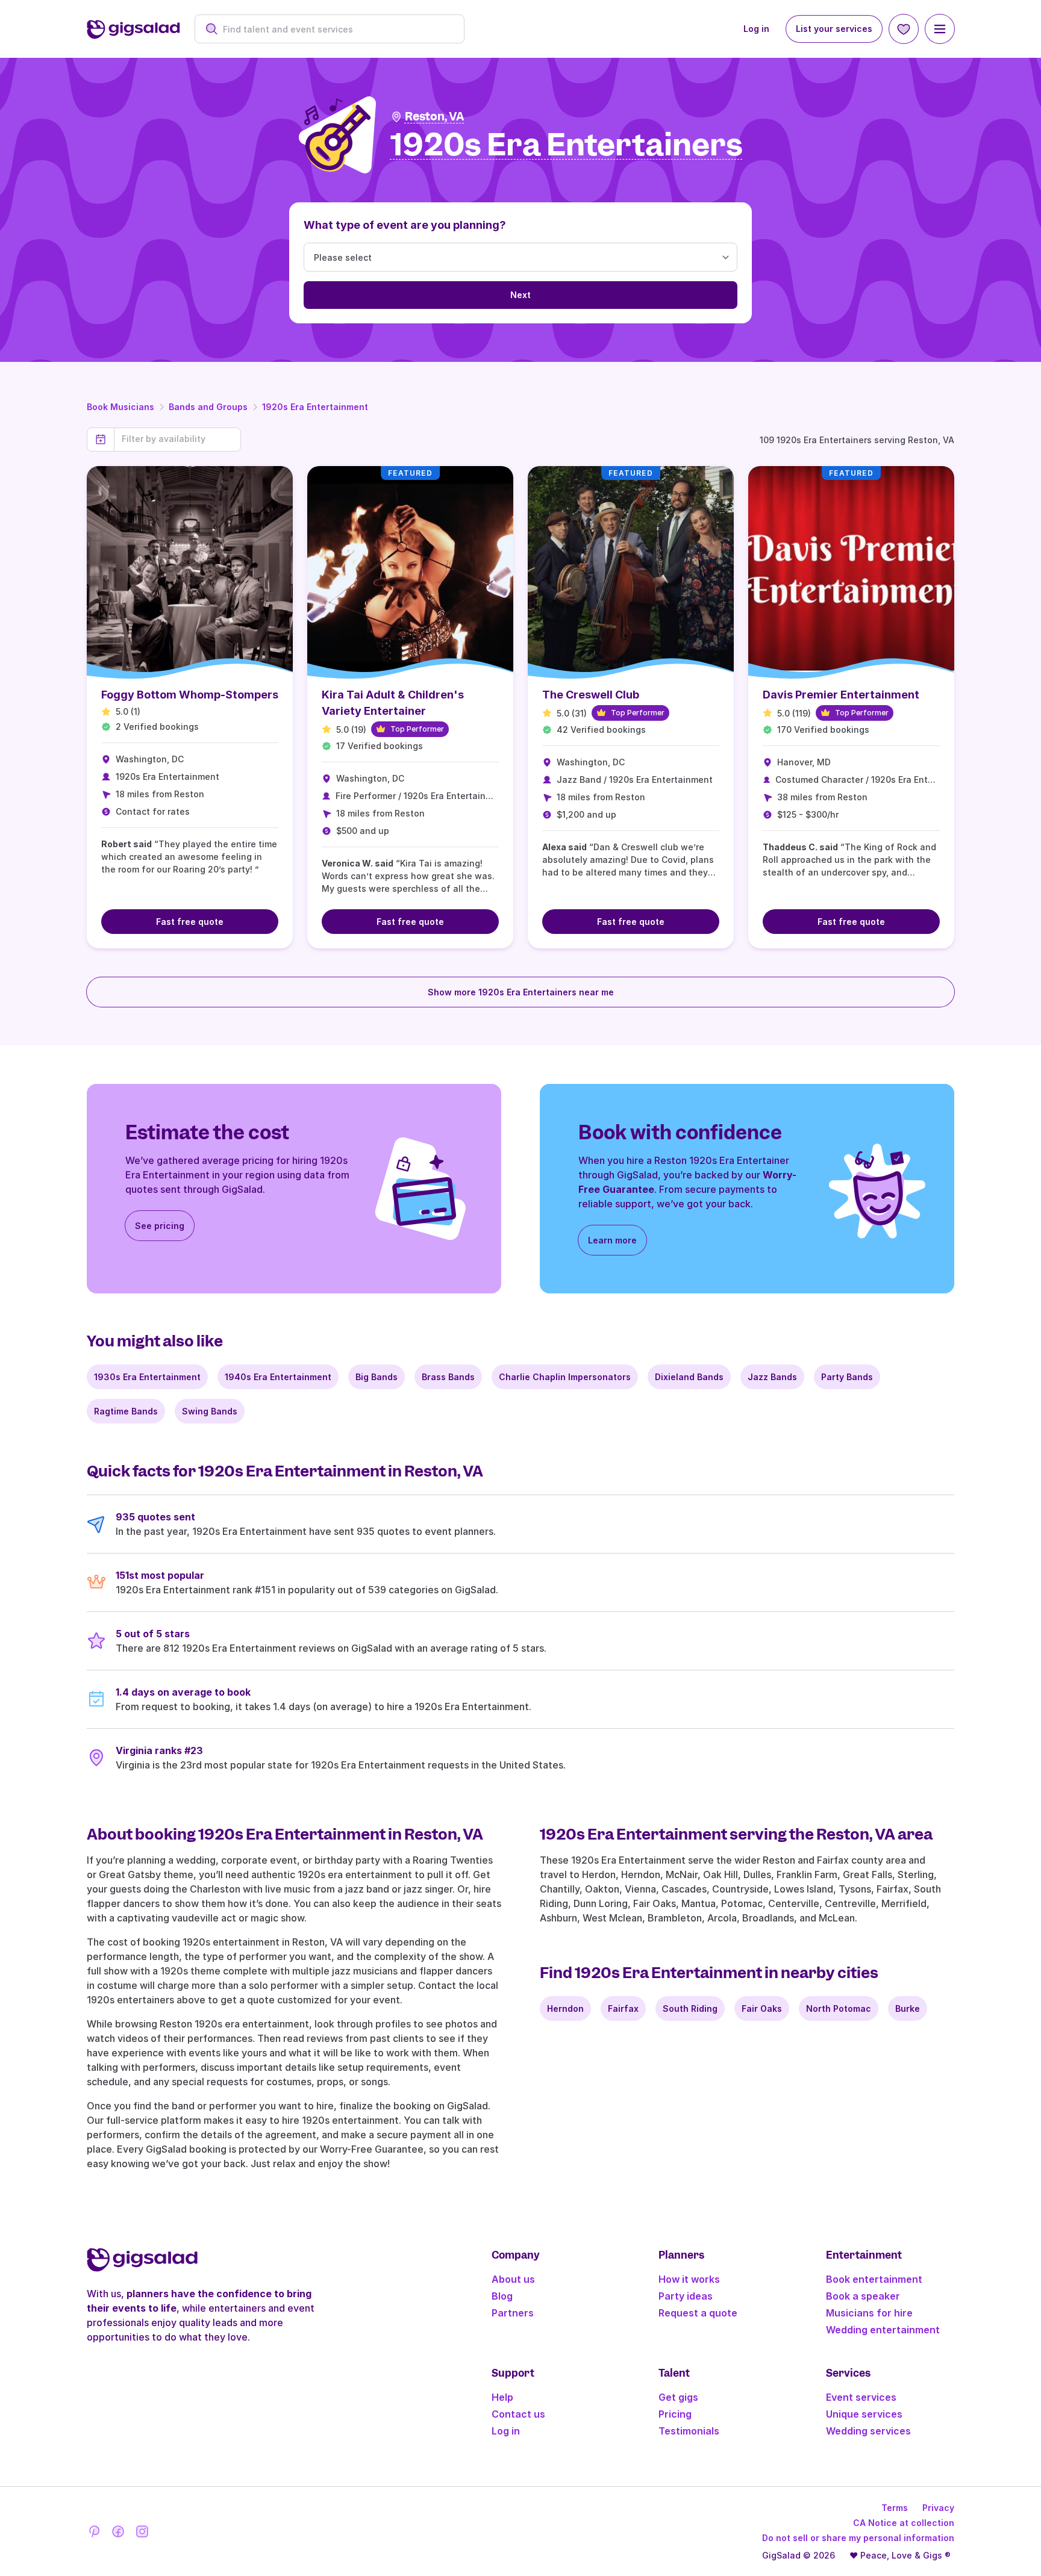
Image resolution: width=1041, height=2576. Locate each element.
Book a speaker (863, 2296)
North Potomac (839, 2008)
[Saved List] (904, 29)
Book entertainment (874, 2279)
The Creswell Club (591, 695)
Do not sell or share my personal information (858, 2538)
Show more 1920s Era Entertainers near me (521, 992)
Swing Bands (210, 1411)
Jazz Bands (772, 1377)
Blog (502, 2296)
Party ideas (686, 2296)
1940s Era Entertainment (278, 1377)
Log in (756, 29)
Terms (895, 2508)
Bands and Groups (208, 407)
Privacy (938, 2508)
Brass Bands (448, 1377)
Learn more (612, 1240)
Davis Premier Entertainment (841, 695)
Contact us (518, 2414)
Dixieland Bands (689, 1377)
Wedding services (868, 2431)
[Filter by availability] (177, 439)
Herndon (565, 2008)
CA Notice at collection (904, 2523)
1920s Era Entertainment (315, 407)
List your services (834, 29)
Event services (861, 2397)
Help (502, 2397)
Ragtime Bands (126, 1411)
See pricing (160, 1226)
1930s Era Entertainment (147, 1377)
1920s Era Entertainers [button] (567, 145)
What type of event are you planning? (405, 225)
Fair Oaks (762, 2008)
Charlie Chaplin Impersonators (565, 1377)
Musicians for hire (869, 2313)
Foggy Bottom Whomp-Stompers (190, 695)
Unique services (864, 2414)
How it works (689, 2279)
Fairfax (623, 2008)
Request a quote (698, 2313)
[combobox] (336, 29)
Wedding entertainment (883, 2330)
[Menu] (940, 29)
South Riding (690, 2008)
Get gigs (678, 2397)
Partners (513, 2313)
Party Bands (847, 1377)
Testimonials (689, 2431)
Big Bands (377, 1377)
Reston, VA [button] (435, 117)
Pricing (675, 2414)
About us (513, 2279)
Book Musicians (120, 407)
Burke (908, 2008)
